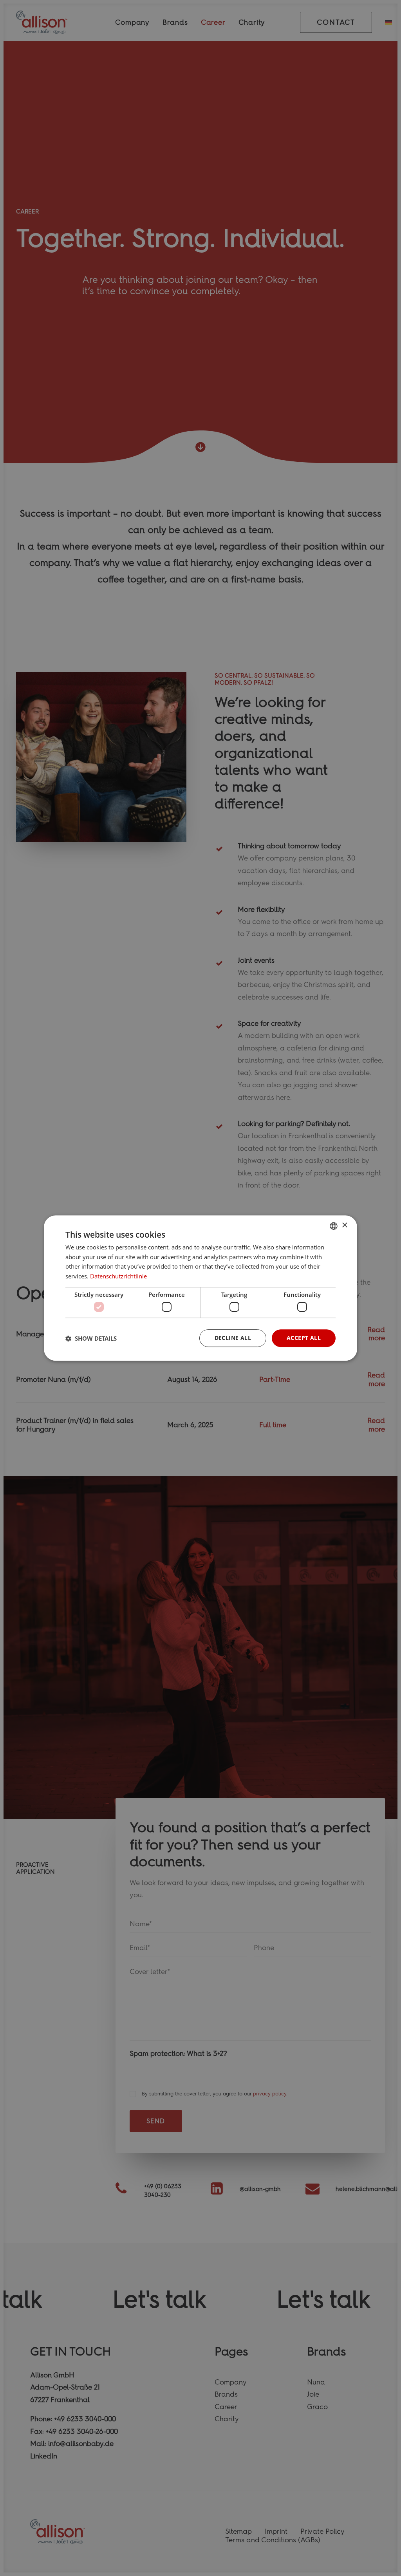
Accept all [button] (304, 1338)
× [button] (344, 1225)
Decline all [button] (233, 1338)
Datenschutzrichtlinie (118, 1276)
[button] (91, 1338)
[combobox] (334, 1226)
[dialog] (200, 1288)
